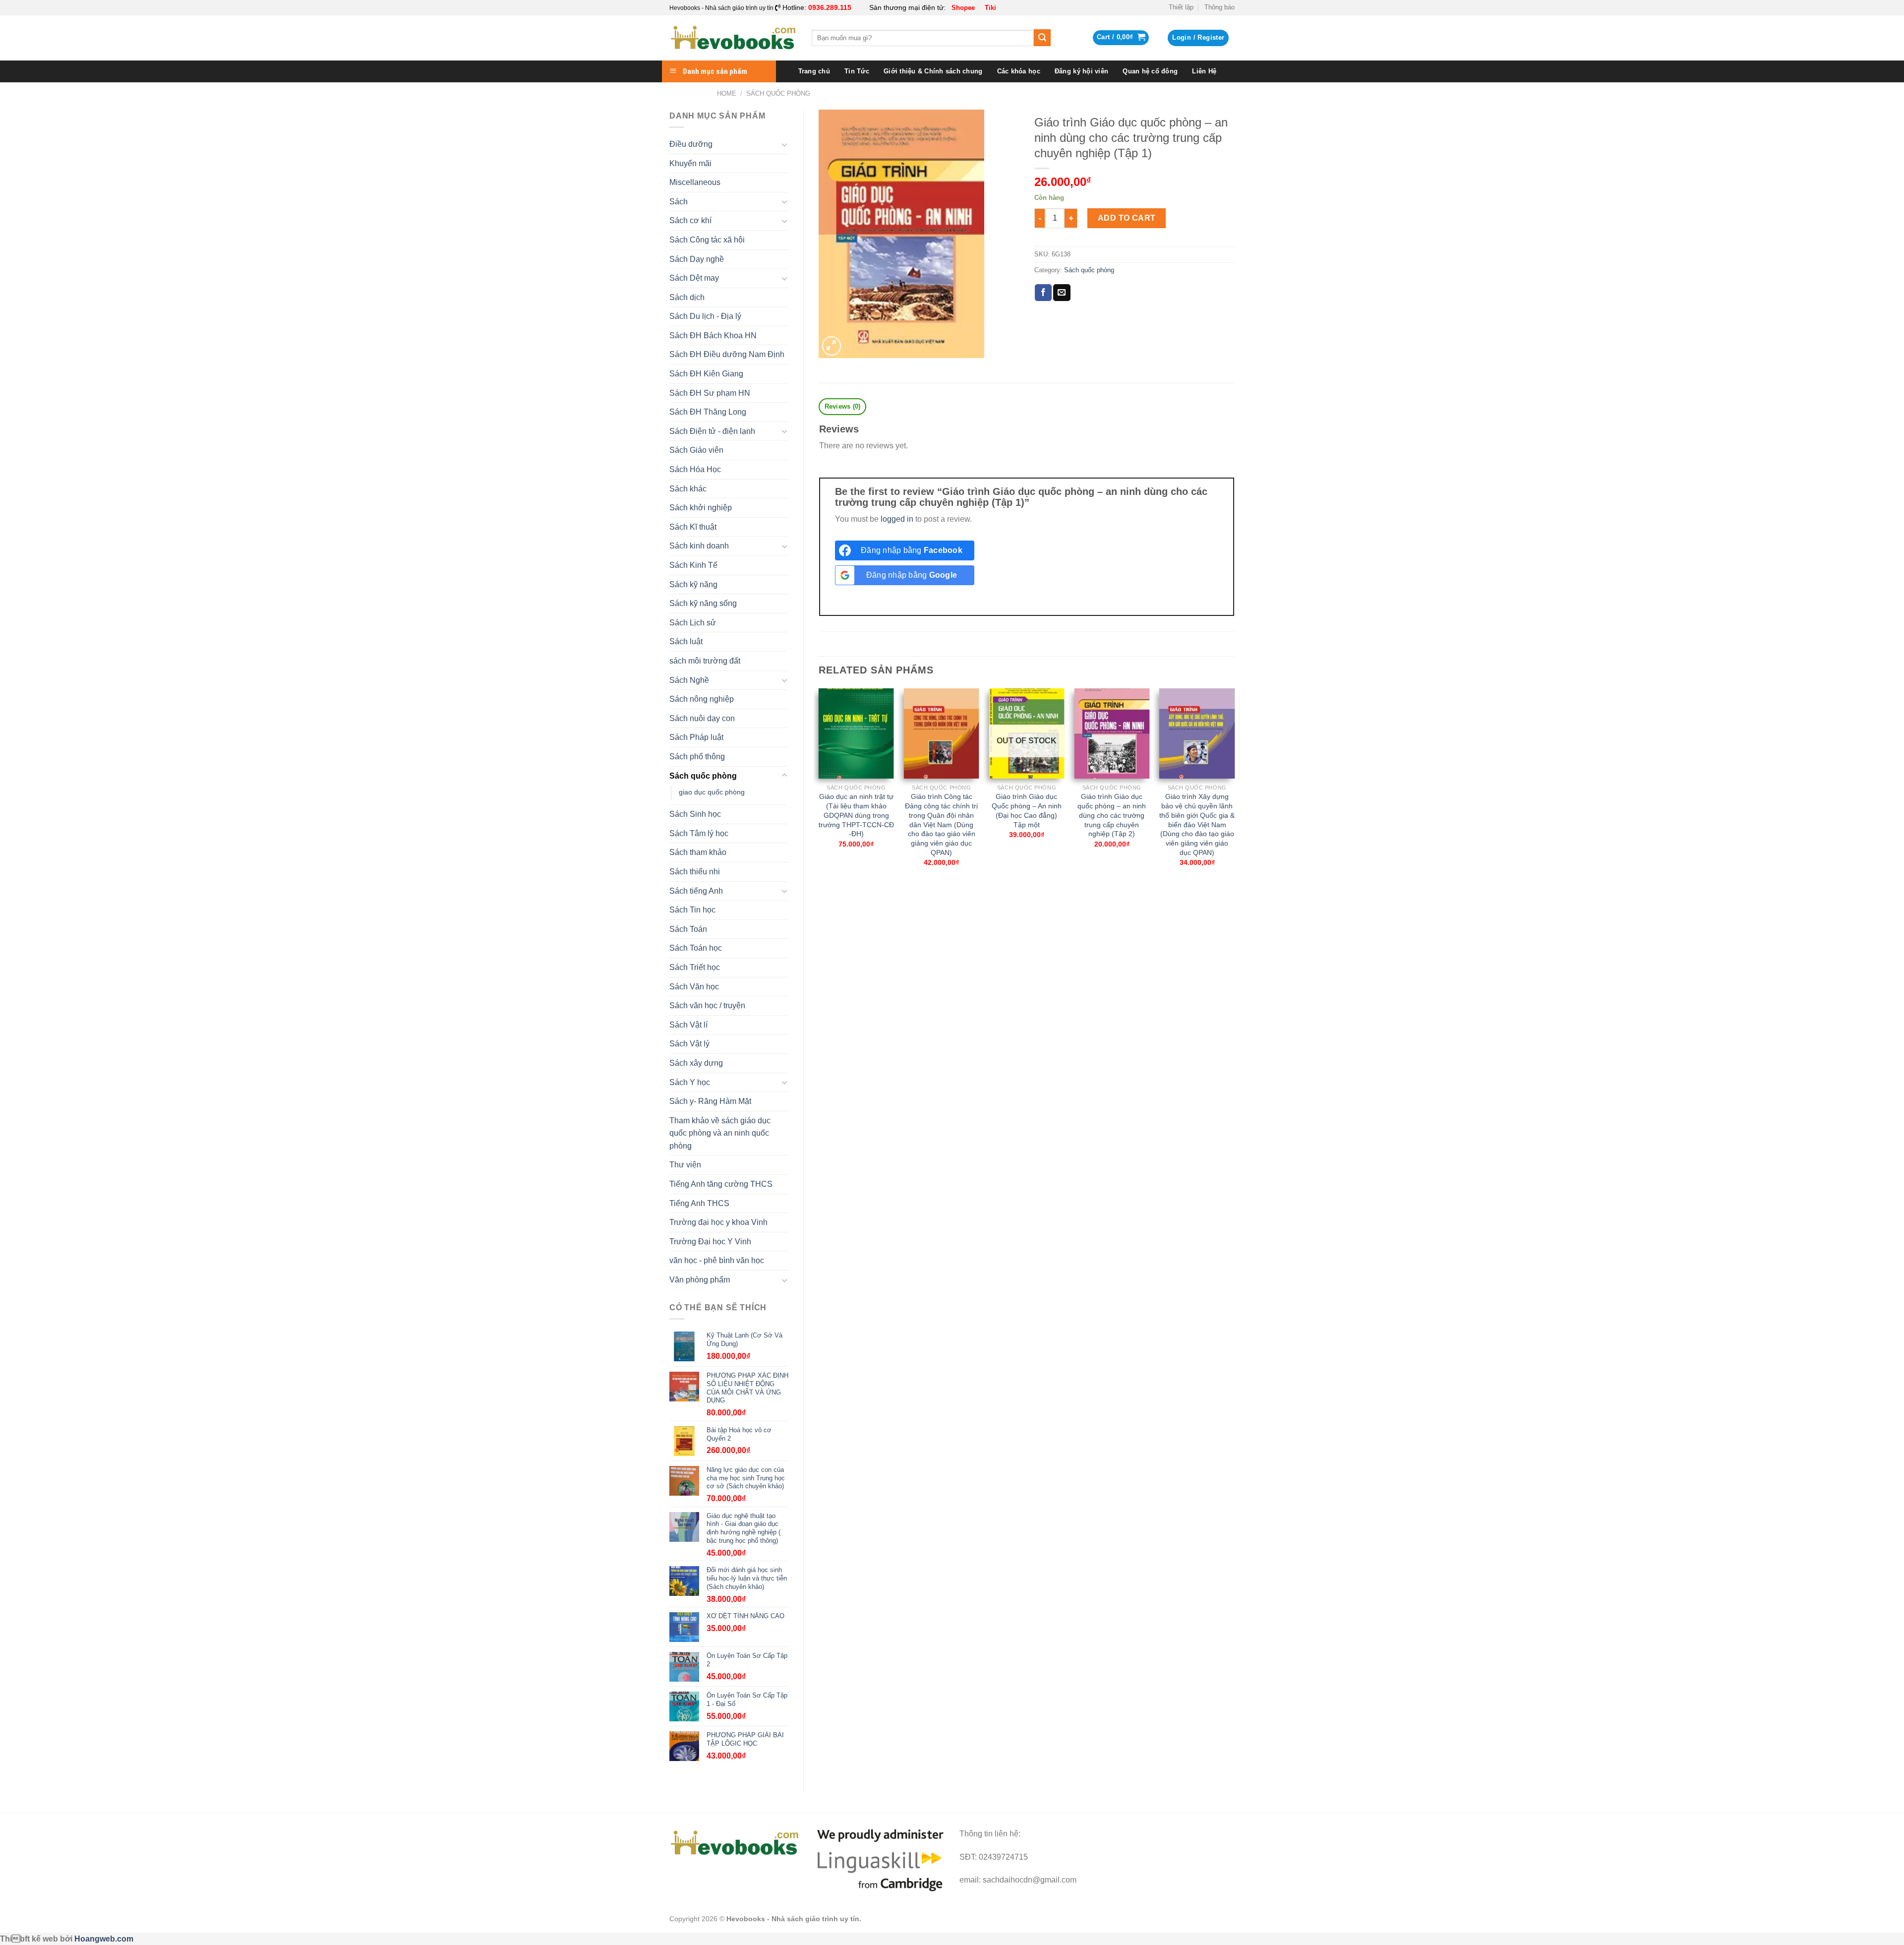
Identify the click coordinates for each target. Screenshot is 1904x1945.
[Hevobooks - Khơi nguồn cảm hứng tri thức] (733, 38)
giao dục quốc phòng (712, 792)
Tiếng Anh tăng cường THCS (721, 1184)
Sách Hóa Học (695, 469)
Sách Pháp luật (696, 737)
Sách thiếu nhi (695, 872)
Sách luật (686, 641)
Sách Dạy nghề (697, 259)
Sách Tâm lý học (699, 833)
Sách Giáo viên (696, 450)
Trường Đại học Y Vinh (710, 1242)
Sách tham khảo (698, 852)
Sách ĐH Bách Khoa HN (713, 335)
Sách (679, 202)
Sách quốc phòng (778, 93)
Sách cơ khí (690, 220)
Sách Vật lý (689, 1044)
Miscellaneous (695, 182)
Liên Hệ (1204, 71)
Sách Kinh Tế (693, 565)
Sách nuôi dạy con (702, 718)
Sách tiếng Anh (696, 891)
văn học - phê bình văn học (717, 1260)
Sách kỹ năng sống (703, 603)
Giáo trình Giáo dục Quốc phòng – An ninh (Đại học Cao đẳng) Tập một (1027, 810)
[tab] (842, 407)
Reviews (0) (843, 406)
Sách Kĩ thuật (693, 527)
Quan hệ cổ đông (1150, 71)
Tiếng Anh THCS (699, 1203)
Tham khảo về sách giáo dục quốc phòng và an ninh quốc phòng (720, 1133)
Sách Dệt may (694, 278)
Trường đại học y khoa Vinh (718, 1222)
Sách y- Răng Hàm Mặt (710, 1101)
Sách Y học (690, 1082)
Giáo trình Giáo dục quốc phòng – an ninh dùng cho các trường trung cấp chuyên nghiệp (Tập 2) (1112, 815)
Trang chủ (814, 71)
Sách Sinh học (695, 814)
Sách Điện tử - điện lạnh (712, 431)
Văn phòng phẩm (700, 1280)
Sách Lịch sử (693, 623)
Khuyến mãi (690, 163)
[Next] (1234, 786)
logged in (897, 519)
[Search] (1042, 38)
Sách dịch (687, 297)
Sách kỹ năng (693, 584)
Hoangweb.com (104, 1939)
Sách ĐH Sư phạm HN (710, 393)
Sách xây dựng (696, 1063)
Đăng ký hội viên (1081, 71)
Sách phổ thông (697, 757)
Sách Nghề (689, 680)
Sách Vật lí (688, 1025)
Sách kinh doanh (699, 546)
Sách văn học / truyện (707, 1005)
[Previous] (819, 786)
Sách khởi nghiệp (701, 508)
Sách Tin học (692, 910)
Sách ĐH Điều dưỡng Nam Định (727, 354)
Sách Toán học (696, 948)
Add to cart (1127, 218)
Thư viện (685, 1165)
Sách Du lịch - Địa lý (705, 316)
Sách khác (688, 489)
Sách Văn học (694, 987)
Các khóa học (1019, 71)
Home (727, 93)
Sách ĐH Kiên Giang (706, 374)
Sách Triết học (695, 967)
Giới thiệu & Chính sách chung (933, 71)
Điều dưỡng (691, 144)
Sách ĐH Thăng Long (708, 412)
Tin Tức (857, 71)
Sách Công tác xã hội (707, 240)
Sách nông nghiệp (702, 699)
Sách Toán (688, 929)
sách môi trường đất (705, 661)
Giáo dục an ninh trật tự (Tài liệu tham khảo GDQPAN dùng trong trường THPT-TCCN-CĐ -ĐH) (856, 815)
